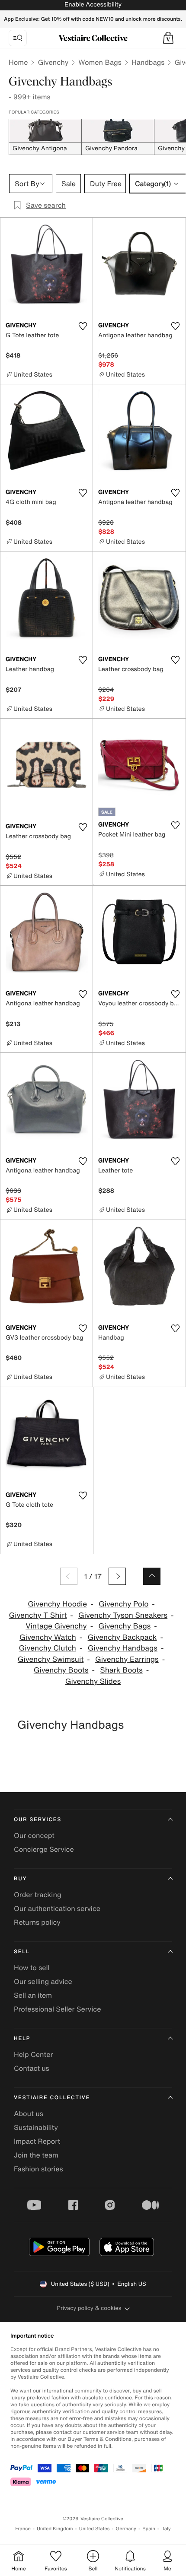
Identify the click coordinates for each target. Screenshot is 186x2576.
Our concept (34, 1835)
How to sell (32, 1968)
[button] (168, 38)
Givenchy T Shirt (38, 1615)
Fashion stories (38, 2169)
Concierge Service (44, 1849)
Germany (126, 2529)
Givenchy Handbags (123, 1648)
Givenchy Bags (125, 1626)
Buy (20, 1879)
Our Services (38, 1820)
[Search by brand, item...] (18, 38)
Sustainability (36, 2127)
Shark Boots (121, 1670)
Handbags (148, 62)
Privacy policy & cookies (89, 2308)
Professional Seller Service (57, 2009)
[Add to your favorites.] (83, 326)
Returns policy (37, 1922)
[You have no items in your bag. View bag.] (168, 38)
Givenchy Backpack (122, 1637)
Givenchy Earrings (127, 1659)
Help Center (33, 2054)
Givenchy (53, 62)
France (23, 2529)
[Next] (117, 1576)
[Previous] (69, 1576)
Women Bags (100, 62)
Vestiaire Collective (52, 2098)
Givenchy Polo (123, 1604)
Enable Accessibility (93, 5)
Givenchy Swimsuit (51, 1659)
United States (95, 2529)
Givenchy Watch (48, 1637)
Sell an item (33, 1995)
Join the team (36, 2155)
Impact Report (37, 2141)
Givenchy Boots (61, 1670)
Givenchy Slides (93, 1681)
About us (29, 2113)
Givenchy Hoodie (57, 1604)
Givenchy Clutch (48, 1648)
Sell (22, 1952)
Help (22, 2039)
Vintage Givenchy (56, 1626)
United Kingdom (55, 2529)
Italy (166, 2529)
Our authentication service (57, 1908)
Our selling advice (43, 1981)
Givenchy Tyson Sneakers (123, 1615)
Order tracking (38, 1895)
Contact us (32, 2068)
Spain (149, 2529)
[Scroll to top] (152, 1576)
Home (18, 62)
